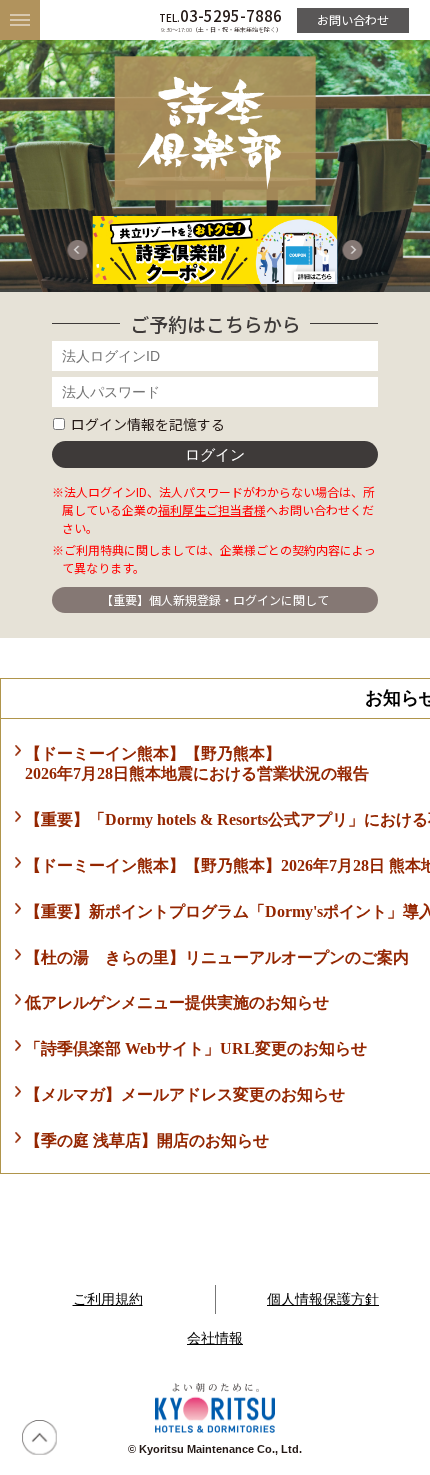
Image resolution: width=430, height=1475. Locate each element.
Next (353, 250)
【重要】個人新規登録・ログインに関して (215, 599)
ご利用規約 (108, 1299)
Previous (77, 250)
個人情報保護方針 (323, 1299)
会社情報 (215, 1338)
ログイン (215, 454)
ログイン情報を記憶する (148, 424)
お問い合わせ (353, 19)
